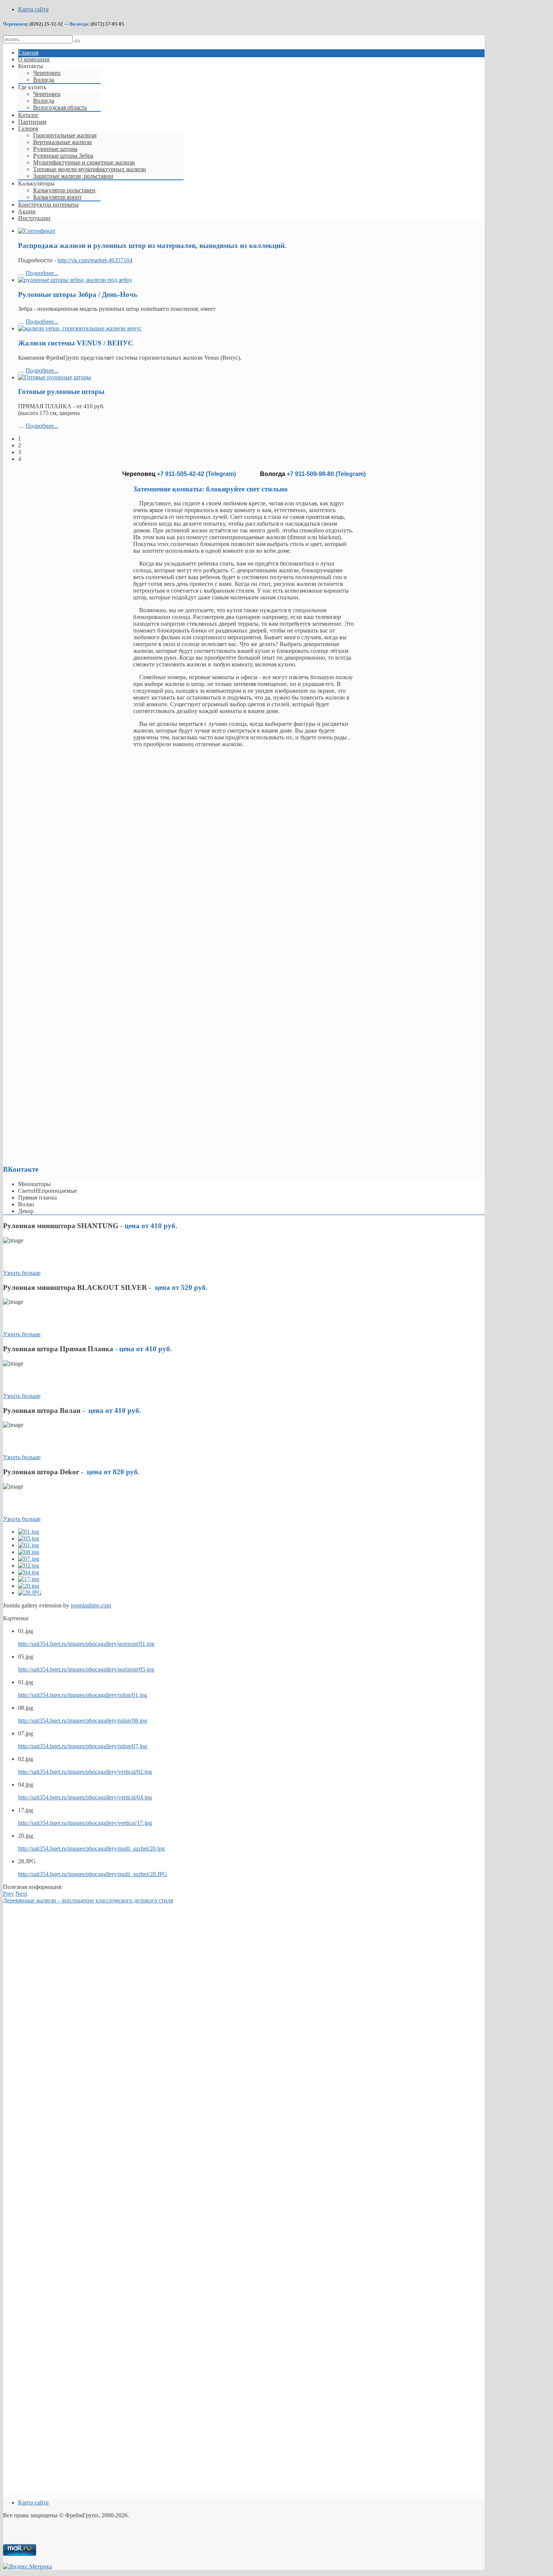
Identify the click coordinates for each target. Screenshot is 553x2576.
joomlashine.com (91, 1605)
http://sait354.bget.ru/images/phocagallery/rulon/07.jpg (83, 1746)
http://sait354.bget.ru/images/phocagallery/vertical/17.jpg (85, 1823)
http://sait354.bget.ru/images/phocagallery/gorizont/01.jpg (86, 1644)
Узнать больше (22, 1273)
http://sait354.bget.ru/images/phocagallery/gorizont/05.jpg (86, 1669)
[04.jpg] (29, 1572)
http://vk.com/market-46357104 (95, 260)
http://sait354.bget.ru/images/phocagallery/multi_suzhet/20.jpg (91, 1848)
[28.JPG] (30, 1593)
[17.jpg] (29, 1579)
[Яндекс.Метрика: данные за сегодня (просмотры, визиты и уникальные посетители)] (27, 2567)
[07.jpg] (29, 1559)
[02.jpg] (29, 1566)
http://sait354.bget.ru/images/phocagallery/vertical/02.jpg (85, 1772)
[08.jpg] (29, 1552)
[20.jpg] (29, 1586)
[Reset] (77, 41)
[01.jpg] (29, 1532)
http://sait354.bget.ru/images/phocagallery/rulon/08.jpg (83, 1721)
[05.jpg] (29, 1538)
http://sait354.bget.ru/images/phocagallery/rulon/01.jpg (83, 1695)
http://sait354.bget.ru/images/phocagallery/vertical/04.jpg (85, 1797)
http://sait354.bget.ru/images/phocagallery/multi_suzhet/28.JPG (93, 1874)
